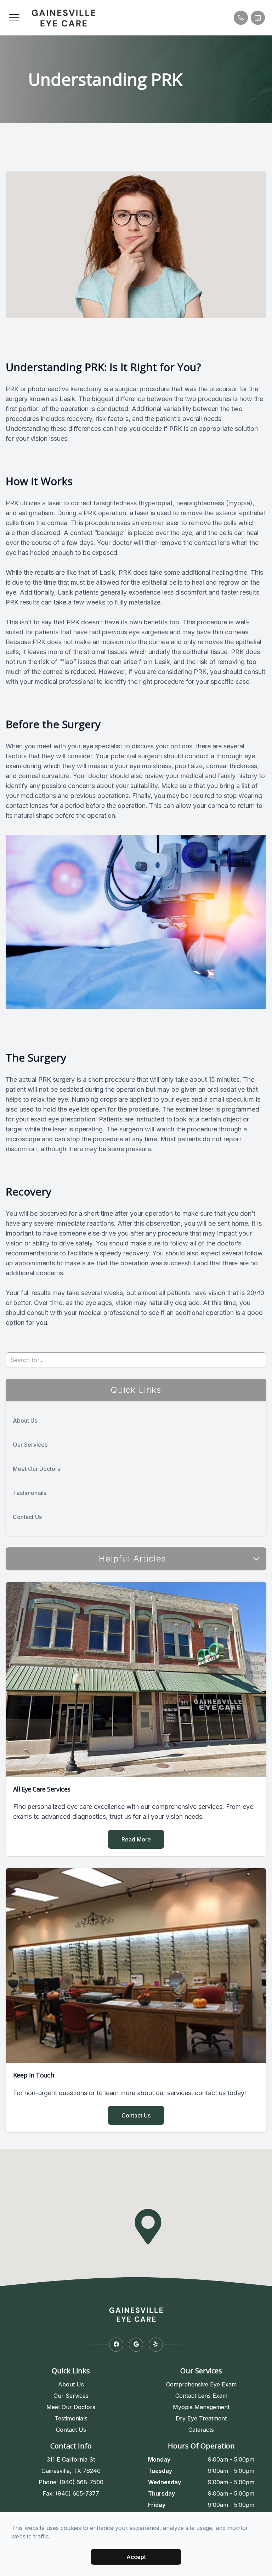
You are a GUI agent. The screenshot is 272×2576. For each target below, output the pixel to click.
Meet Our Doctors (36, 1469)
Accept (136, 2557)
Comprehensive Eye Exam (201, 2384)
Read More (136, 1839)
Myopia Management (201, 2407)
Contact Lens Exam (201, 2396)
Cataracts (201, 2430)
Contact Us (27, 1517)
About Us (25, 1421)
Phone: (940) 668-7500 (71, 2482)
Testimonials (30, 1493)
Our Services (30, 1445)
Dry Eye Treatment (201, 2418)
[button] (14, 18)
